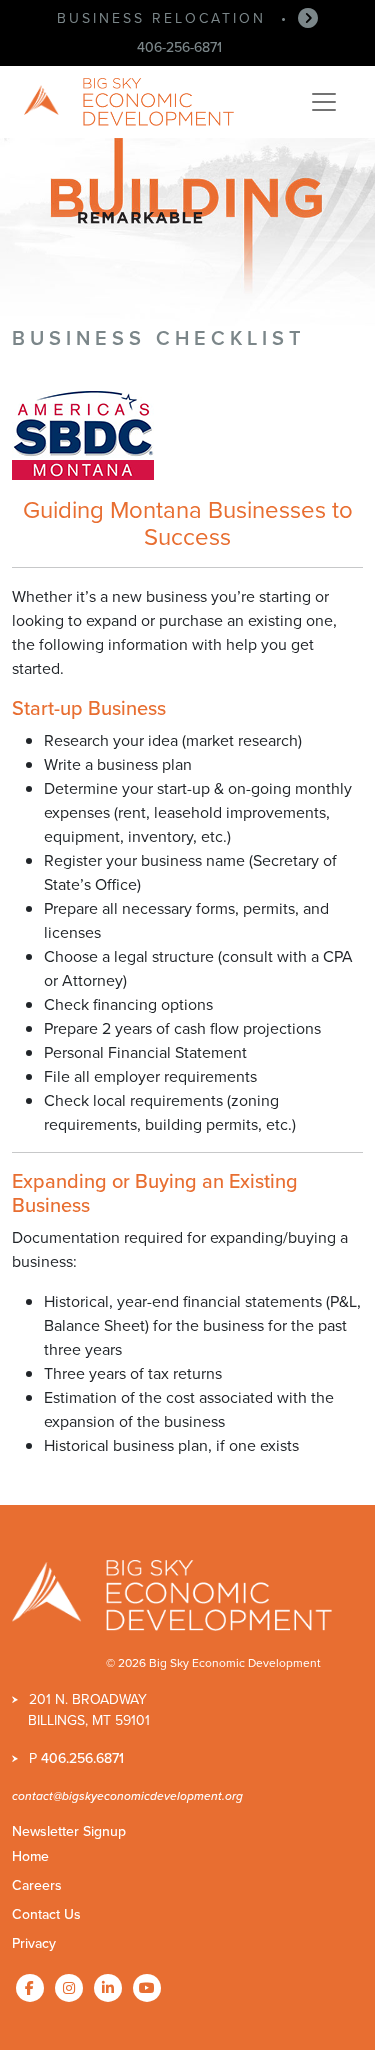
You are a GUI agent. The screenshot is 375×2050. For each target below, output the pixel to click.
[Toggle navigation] (324, 102)
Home (30, 1856)
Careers (37, 1885)
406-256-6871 (179, 47)
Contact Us (46, 1914)
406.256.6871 (82, 1758)
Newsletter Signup (69, 1831)
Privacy (34, 1943)
